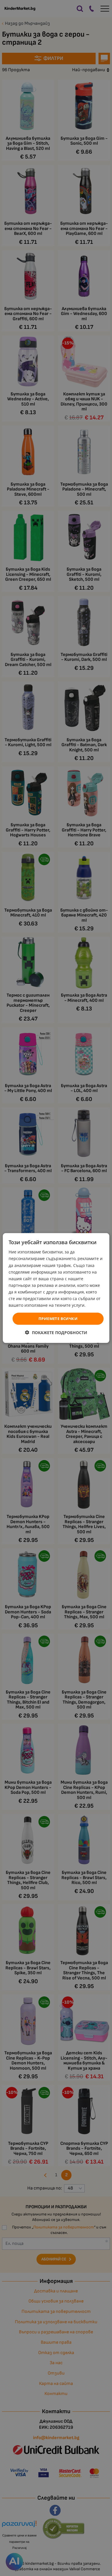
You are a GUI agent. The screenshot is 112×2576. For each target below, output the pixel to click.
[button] (56, 1332)
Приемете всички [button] (58, 1319)
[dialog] (56, 1288)
